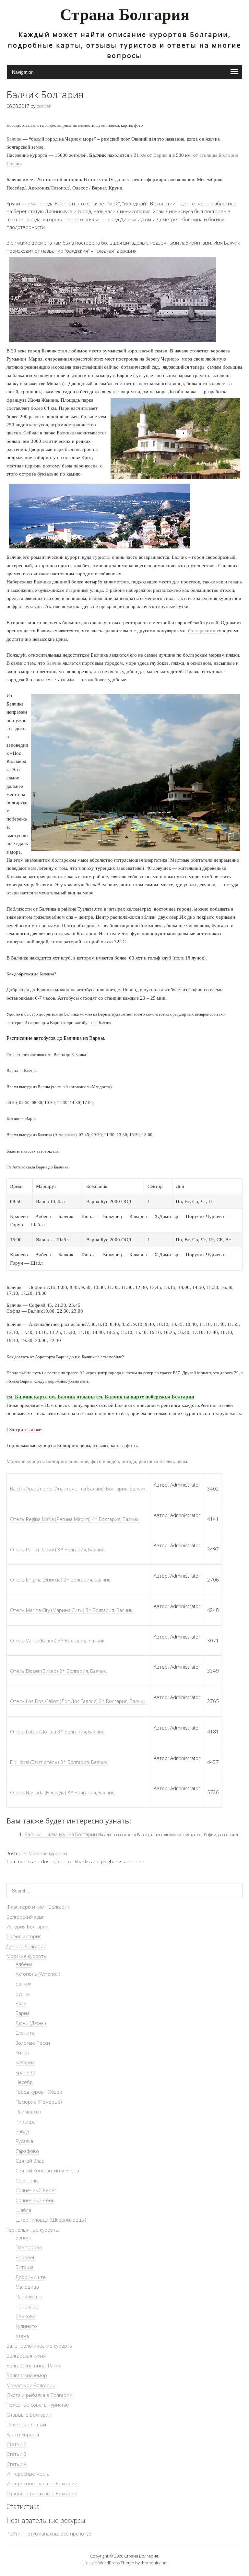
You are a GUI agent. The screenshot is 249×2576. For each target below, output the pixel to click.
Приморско (28, 2111)
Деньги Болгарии (26, 1946)
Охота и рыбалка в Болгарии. (40, 2395)
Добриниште (31, 2277)
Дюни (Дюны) (31, 2023)
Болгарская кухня (26, 2356)
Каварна (25, 2062)
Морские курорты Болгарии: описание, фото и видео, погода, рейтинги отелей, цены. (97, 1461)
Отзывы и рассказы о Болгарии (42, 2493)
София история (24, 1936)
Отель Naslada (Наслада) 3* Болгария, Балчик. (63, 1792)
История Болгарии (28, 1926)
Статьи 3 (17, 2454)
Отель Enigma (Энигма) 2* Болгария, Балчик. (61, 1580)
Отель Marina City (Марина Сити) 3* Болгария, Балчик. (72, 1610)
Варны (160, 155)
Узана (22, 2336)
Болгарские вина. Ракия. (35, 2365)
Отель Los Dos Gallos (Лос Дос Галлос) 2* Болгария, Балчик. (78, 1701)
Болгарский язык (25, 1917)
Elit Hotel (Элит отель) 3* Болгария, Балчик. (59, 1762)
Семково (26, 2316)
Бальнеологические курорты (40, 2346)
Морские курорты (48, 1853)
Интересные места (28, 2474)
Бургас (23, 1994)
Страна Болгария (125, 16)
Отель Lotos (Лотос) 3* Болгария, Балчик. (58, 1731)
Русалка (24, 2141)
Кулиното (26, 2326)
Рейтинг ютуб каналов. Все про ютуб (49, 2534)
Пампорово (29, 2247)
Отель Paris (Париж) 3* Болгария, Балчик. (58, 1549)
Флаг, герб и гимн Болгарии (38, 1907)
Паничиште (29, 2296)
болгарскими (202, 631)
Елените (25, 2033)
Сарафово (27, 2151)
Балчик (14, 139)
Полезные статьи (26, 2424)
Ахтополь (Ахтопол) (38, 1974)
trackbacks (78, 1861)
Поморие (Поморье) (39, 2102)
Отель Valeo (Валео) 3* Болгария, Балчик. (58, 1640)
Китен (22, 2053)
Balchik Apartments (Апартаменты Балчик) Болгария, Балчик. (78, 1489)
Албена (24, 1964)
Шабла (23, 2210)
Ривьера (26, 2122)
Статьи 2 (17, 2444)
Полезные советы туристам (38, 2405)
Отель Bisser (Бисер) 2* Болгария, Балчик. (59, 1671)
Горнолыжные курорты (33, 2230)
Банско (24, 2237)
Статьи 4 (17, 2464)
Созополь (27, 2180)
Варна (23, 2013)
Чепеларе (27, 2306)
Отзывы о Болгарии (29, 2415)
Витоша (24, 2267)
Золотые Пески (33, 2043)
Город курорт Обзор (39, 2092)
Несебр (24, 2082)
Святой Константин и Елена (47, 2170)
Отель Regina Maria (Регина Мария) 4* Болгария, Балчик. (75, 1519)
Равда (22, 2131)
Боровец (26, 2257)
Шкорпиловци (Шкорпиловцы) (51, 2220)
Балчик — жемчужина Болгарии (61, 1834)
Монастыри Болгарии (31, 2385)
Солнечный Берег (36, 2190)
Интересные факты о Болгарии (42, 2483)
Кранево (25, 2072)
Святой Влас (30, 2161)
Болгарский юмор (27, 2375)
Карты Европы (23, 2434)
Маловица (27, 2287)
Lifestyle (89, 2563)
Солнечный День (35, 2200)
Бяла (21, 2003)
